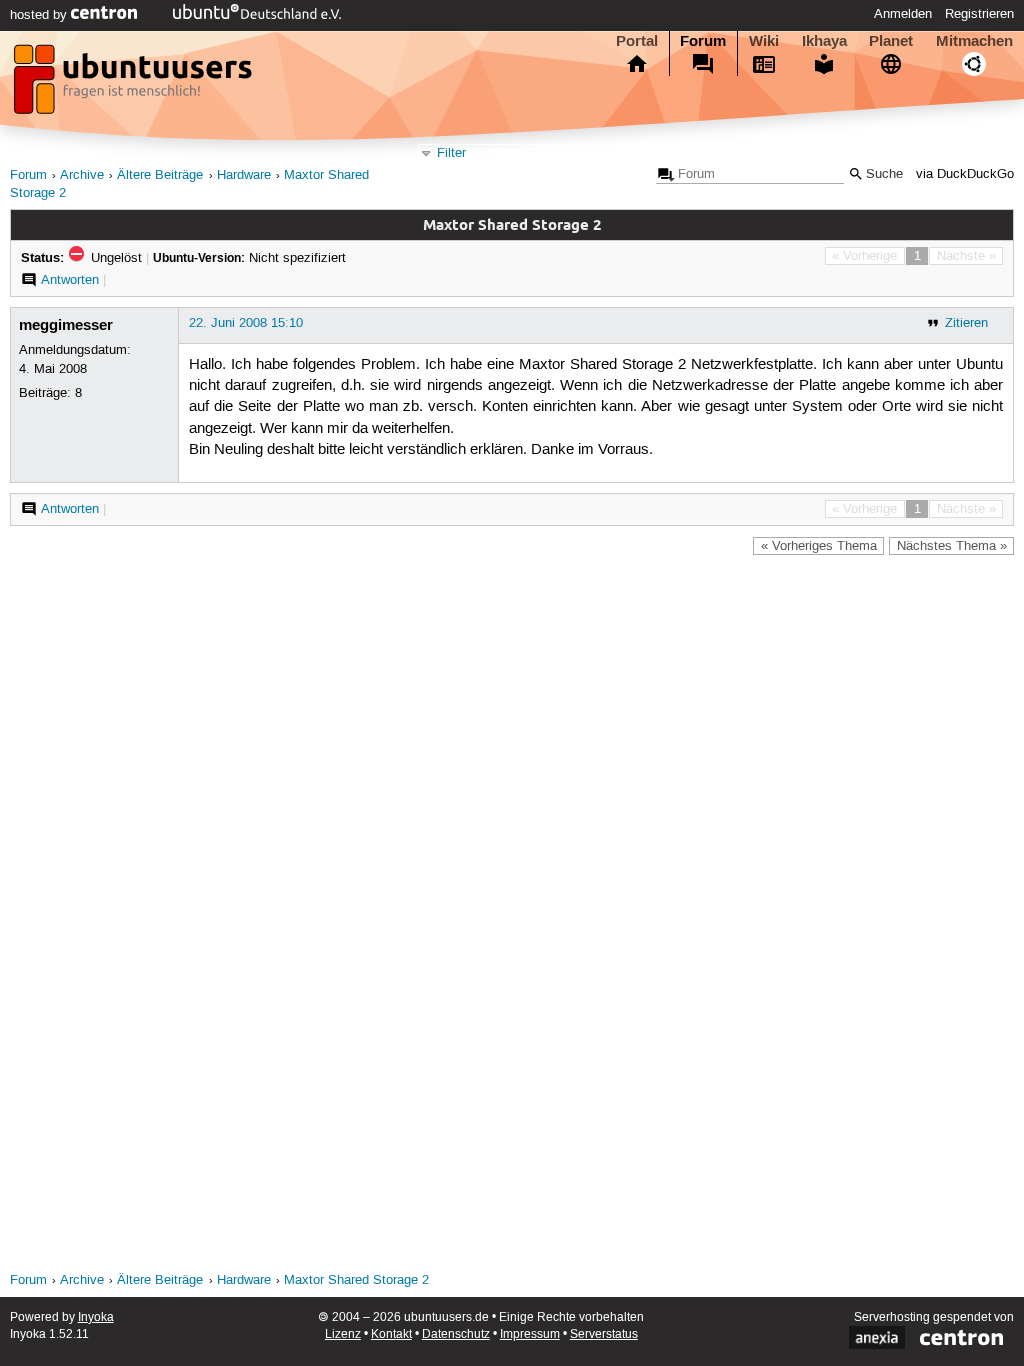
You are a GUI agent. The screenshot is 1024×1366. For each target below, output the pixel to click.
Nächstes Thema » (952, 546)
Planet (891, 41)
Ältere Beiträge (160, 175)
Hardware (244, 175)
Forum (703, 41)
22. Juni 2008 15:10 (246, 323)
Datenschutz (456, 1334)
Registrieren (979, 14)
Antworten (70, 280)
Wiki (764, 41)
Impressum (530, 1334)
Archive (82, 175)
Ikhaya (824, 41)
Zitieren (966, 323)
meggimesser (66, 325)
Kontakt (391, 1334)
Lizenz (343, 1334)
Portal (637, 41)
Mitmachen (974, 41)
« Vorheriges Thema (819, 546)
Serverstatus (604, 1334)
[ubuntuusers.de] (135, 85)
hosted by (40, 15)
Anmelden (903, 14)
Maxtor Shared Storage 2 (356, 1280)
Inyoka (96, 1317)
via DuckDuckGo (965, 174)
